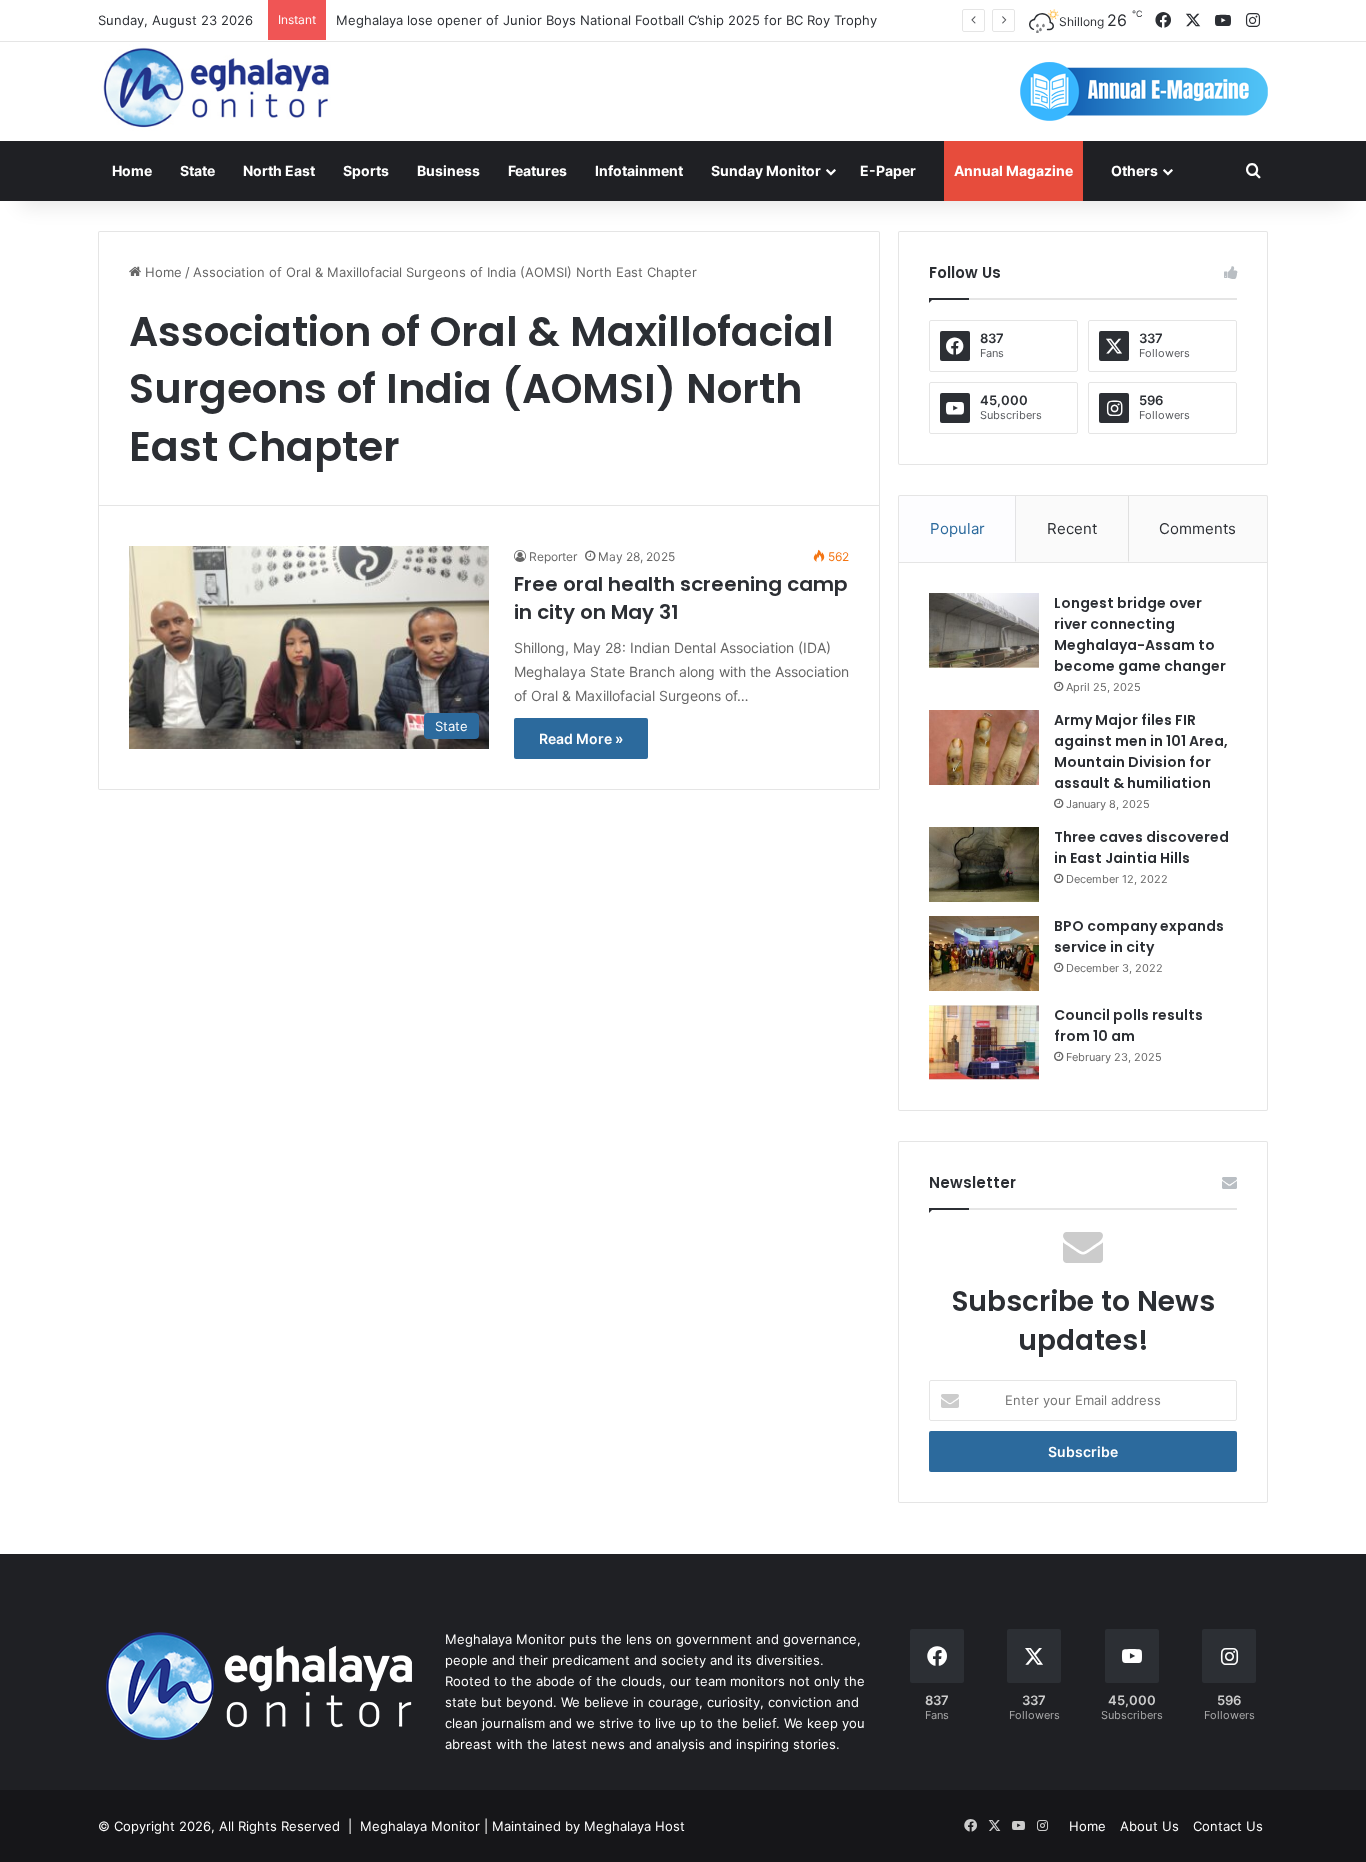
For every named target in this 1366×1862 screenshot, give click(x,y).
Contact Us (1228, 1826)
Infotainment (639, 170)
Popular (957, 528)
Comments (1197, 528)
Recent (1072, 528)
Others (1134, 170)
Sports (366, 170)
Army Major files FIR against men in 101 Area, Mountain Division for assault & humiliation (1141, 751)
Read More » (581, 738)
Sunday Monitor (766, 170)
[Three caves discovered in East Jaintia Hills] (984, 864)
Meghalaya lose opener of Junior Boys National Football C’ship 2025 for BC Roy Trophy (606, 20)
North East (279, 170)
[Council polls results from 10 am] (984, 1042)
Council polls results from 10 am (1128, 1025)
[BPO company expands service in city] (984, 953)
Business (448, 170)
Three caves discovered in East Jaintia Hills (1141, 847)
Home (132, 170)
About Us (1149, 1826)
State (197, 170)
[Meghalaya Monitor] (218, 88)
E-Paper (888, 170)
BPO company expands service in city (1139, 936)
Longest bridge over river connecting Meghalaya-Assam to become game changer (1140, 634)
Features (537, 170)
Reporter (553, 556)
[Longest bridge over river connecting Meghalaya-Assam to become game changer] (984, 630)
